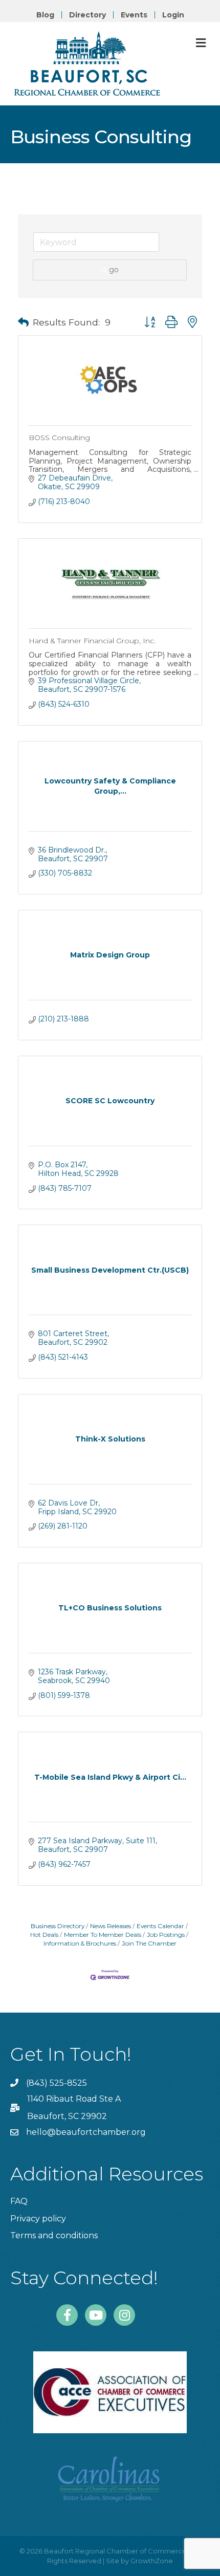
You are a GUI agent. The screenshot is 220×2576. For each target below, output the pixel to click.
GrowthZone (152, 2561)
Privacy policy (38, 2219)
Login (173, 15)
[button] (23, 322)
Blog (45, 15)
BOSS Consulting (59, 438)
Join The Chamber (149, 1943)
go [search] (114, 270)
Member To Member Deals (103, 1935)
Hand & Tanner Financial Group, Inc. (92, 641)
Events (134, 15)
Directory (87, 15)
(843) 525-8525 (57, 2083)
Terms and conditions (54, 2235)
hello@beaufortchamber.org (86, 2132)
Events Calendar (160, 1926)
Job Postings (166, 1935)
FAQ (19, 2201)
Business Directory (58, 1926)
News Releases (111, 1926)
